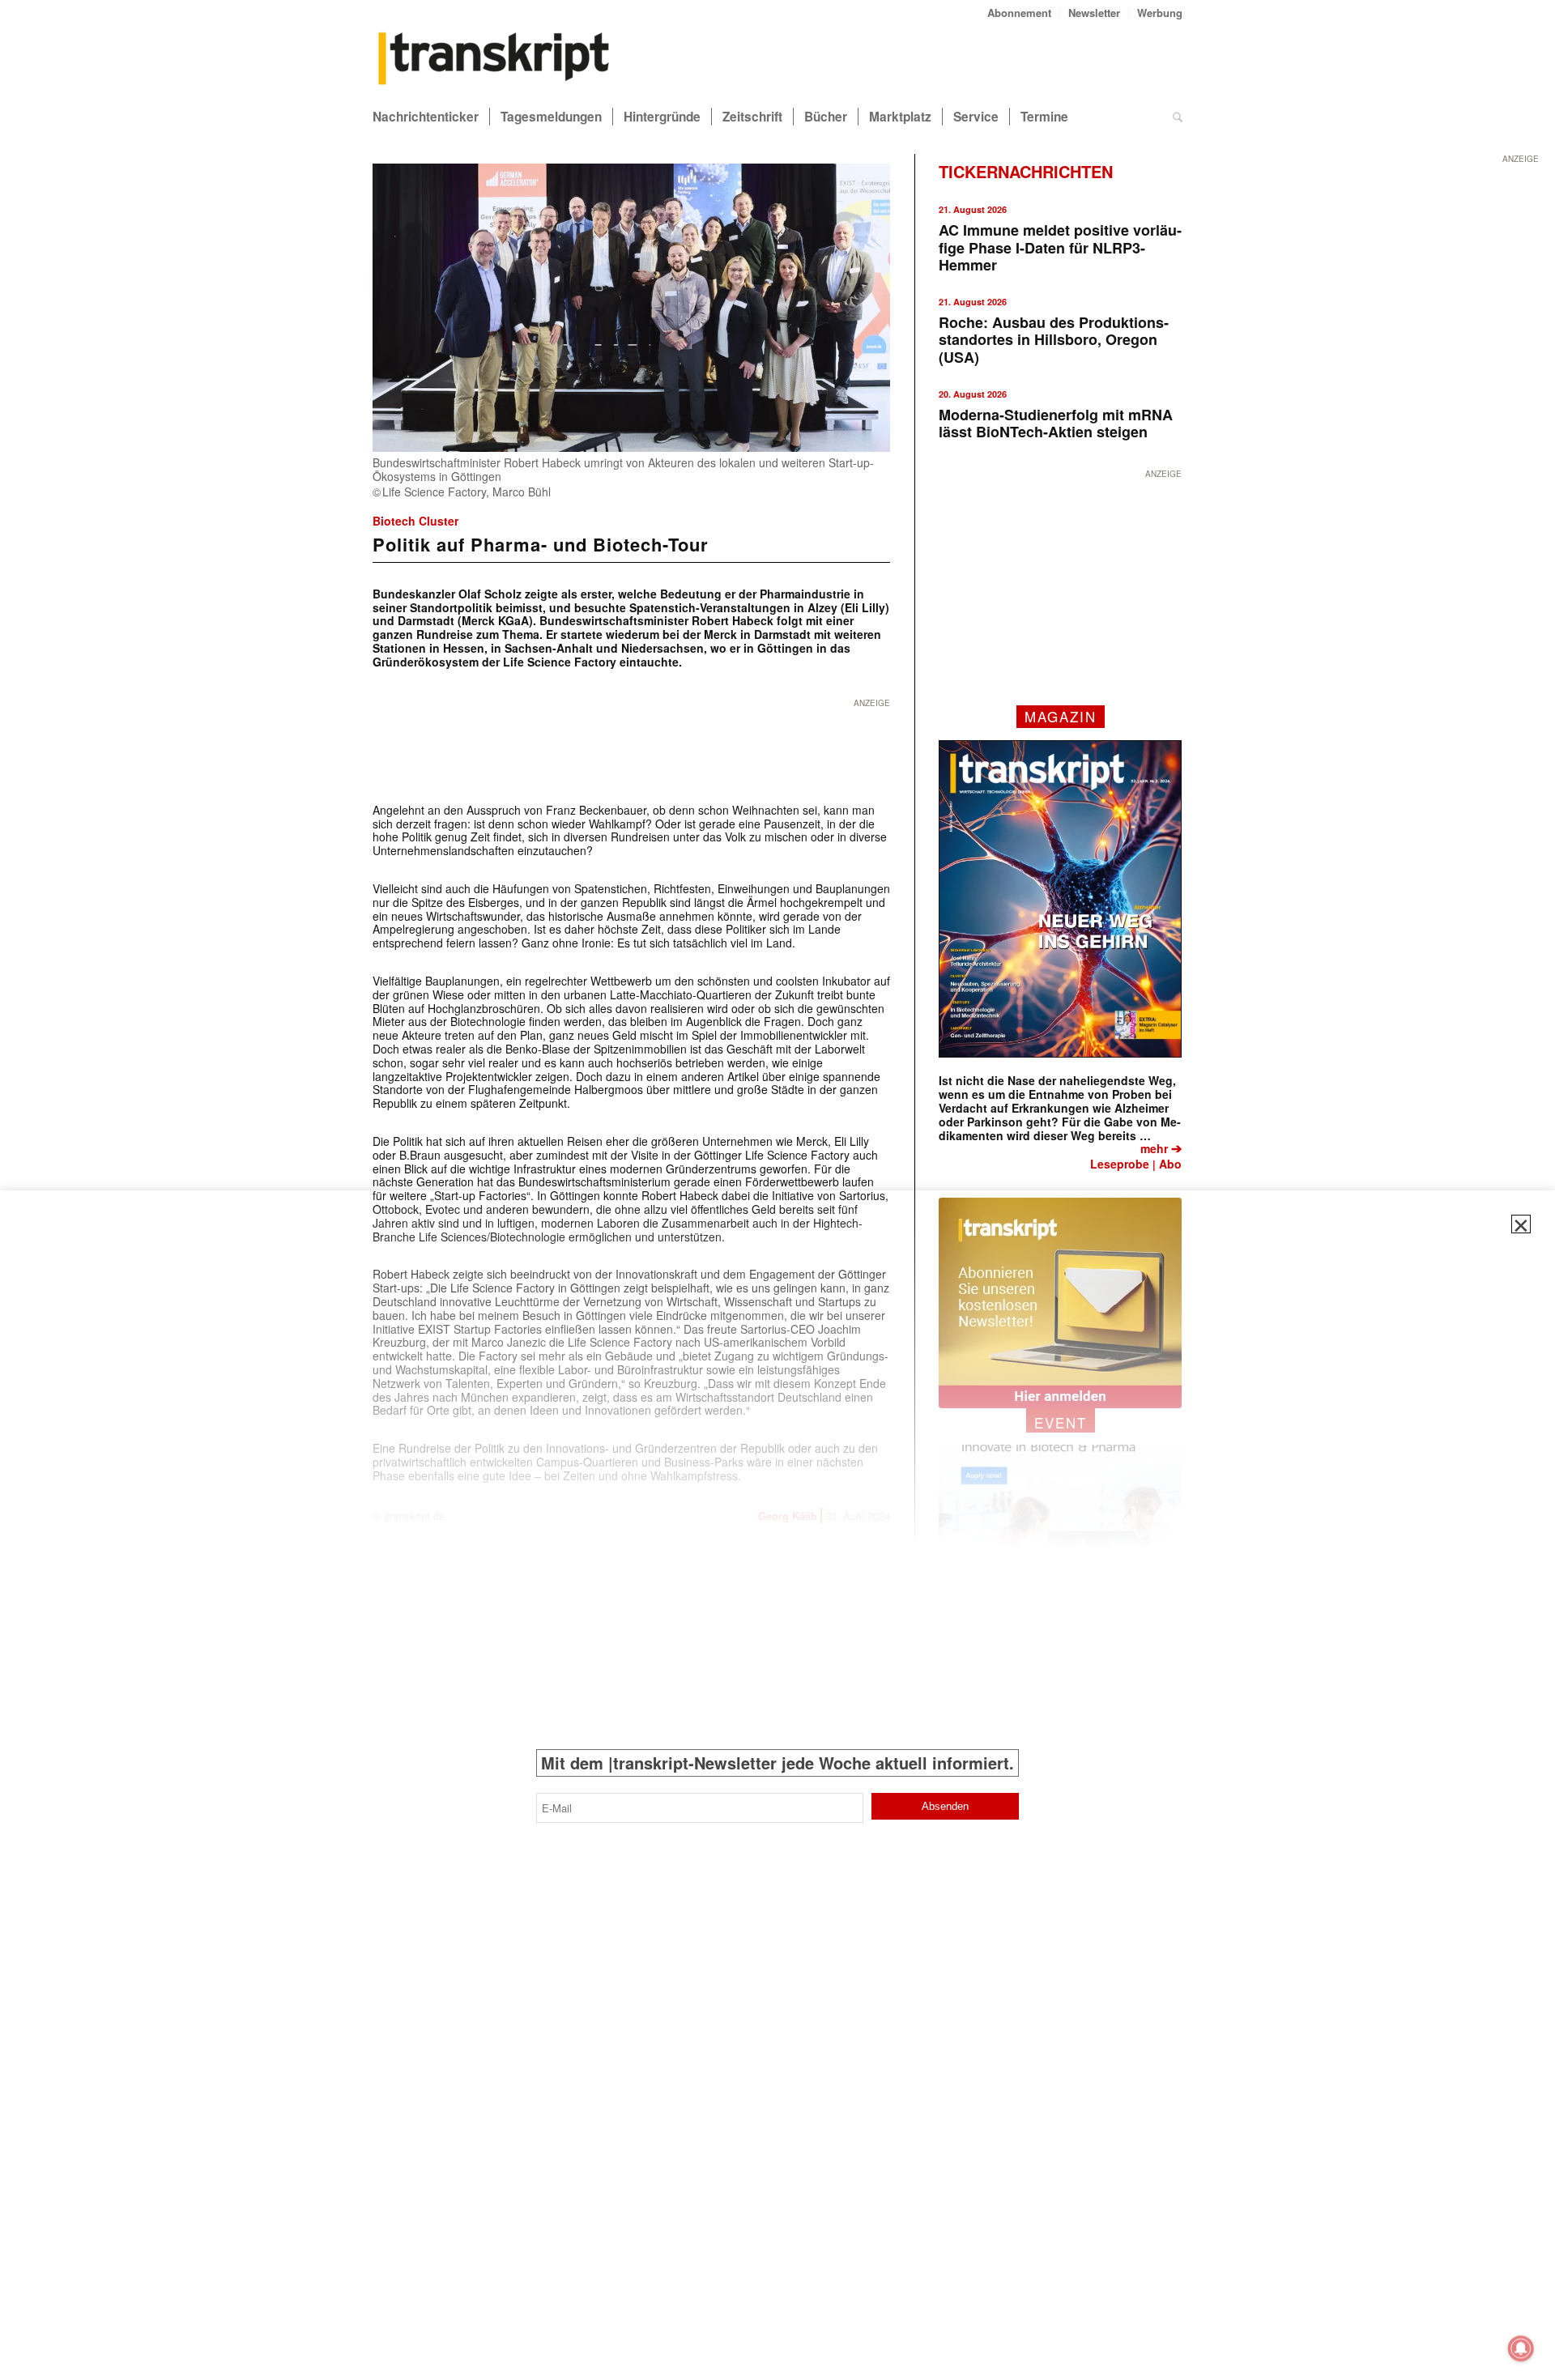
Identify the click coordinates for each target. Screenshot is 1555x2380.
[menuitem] (1020, 13)
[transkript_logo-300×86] (494, 60)
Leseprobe (1120, 1164)
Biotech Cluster (415, 521)
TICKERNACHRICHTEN (1026, 171)
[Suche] (1178, 117)
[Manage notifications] (1521, 2348)
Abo (1170, 1164)
